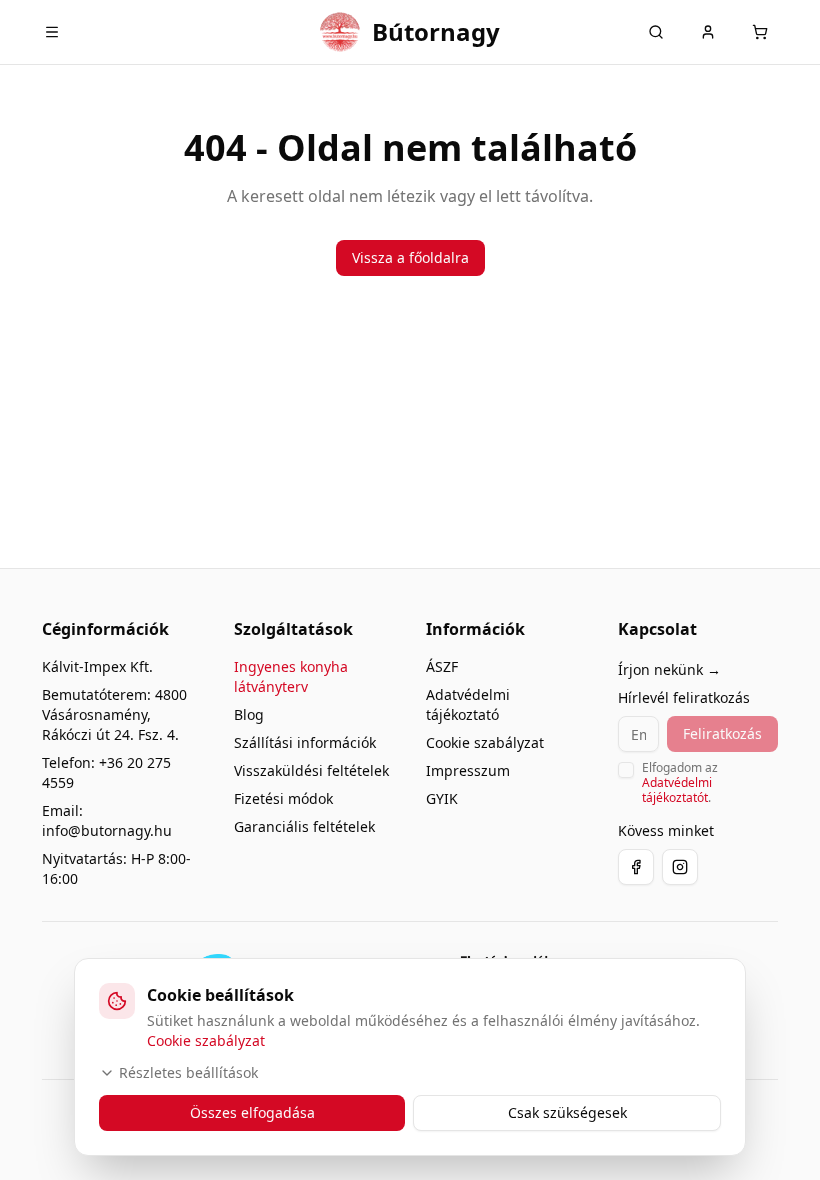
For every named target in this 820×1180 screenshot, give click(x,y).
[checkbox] (626, 770)
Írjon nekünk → (669, 669)
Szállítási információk (305, 742)
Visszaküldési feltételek (311, 770)
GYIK (442, 798)
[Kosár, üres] (760, 32)
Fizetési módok (283, 798)
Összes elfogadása (252, 1112)
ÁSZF (442, 666)
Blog (249, 714)
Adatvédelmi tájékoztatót (677, 790)
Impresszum (468, 770)
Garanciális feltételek (304, 826)
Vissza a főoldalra (410, 257)
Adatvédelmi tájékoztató (468, 704)
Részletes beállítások (188, 1072)
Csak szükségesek (567, 1112)
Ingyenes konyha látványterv (291, 676)
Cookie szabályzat (485, 742)
